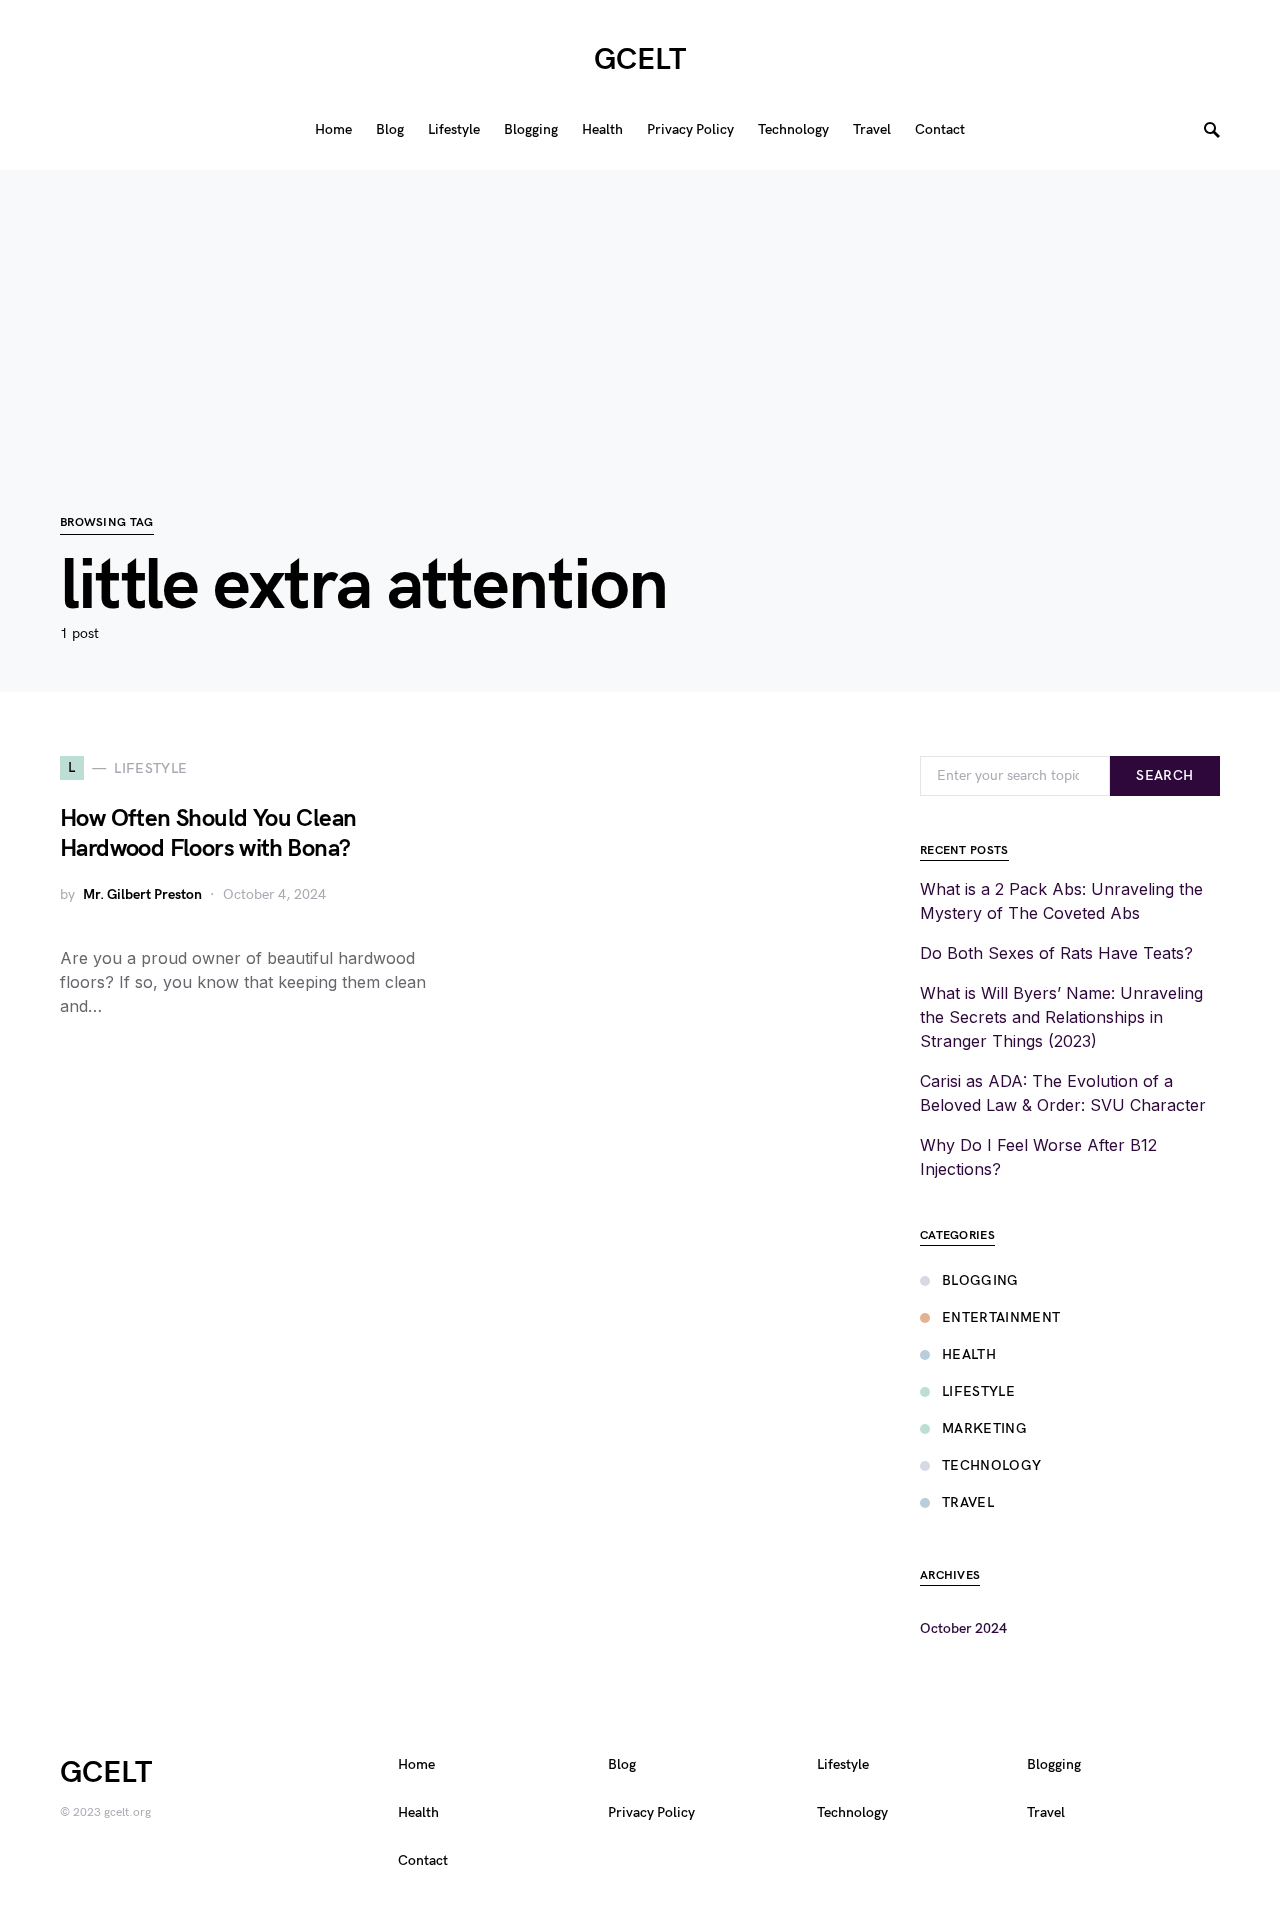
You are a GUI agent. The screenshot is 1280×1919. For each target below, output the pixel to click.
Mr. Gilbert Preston (142, 894)
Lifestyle (978, 1391)
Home (416, 1764)
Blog (622, 1764)
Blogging (980, 1280)
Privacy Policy (651, 1812)
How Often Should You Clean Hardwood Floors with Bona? (208, 833)
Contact (423, 1860)
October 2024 (963, 1628)
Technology (992, 1465)
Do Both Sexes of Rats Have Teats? (1056, 953)
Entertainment (1001, 1317)
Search (1164, 775)
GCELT (640, 60)
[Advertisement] (640, 310)
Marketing (984, 1428)
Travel (968, 1502)
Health (969, 1354)
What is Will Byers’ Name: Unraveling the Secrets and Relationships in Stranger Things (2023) (1061, 1017)
